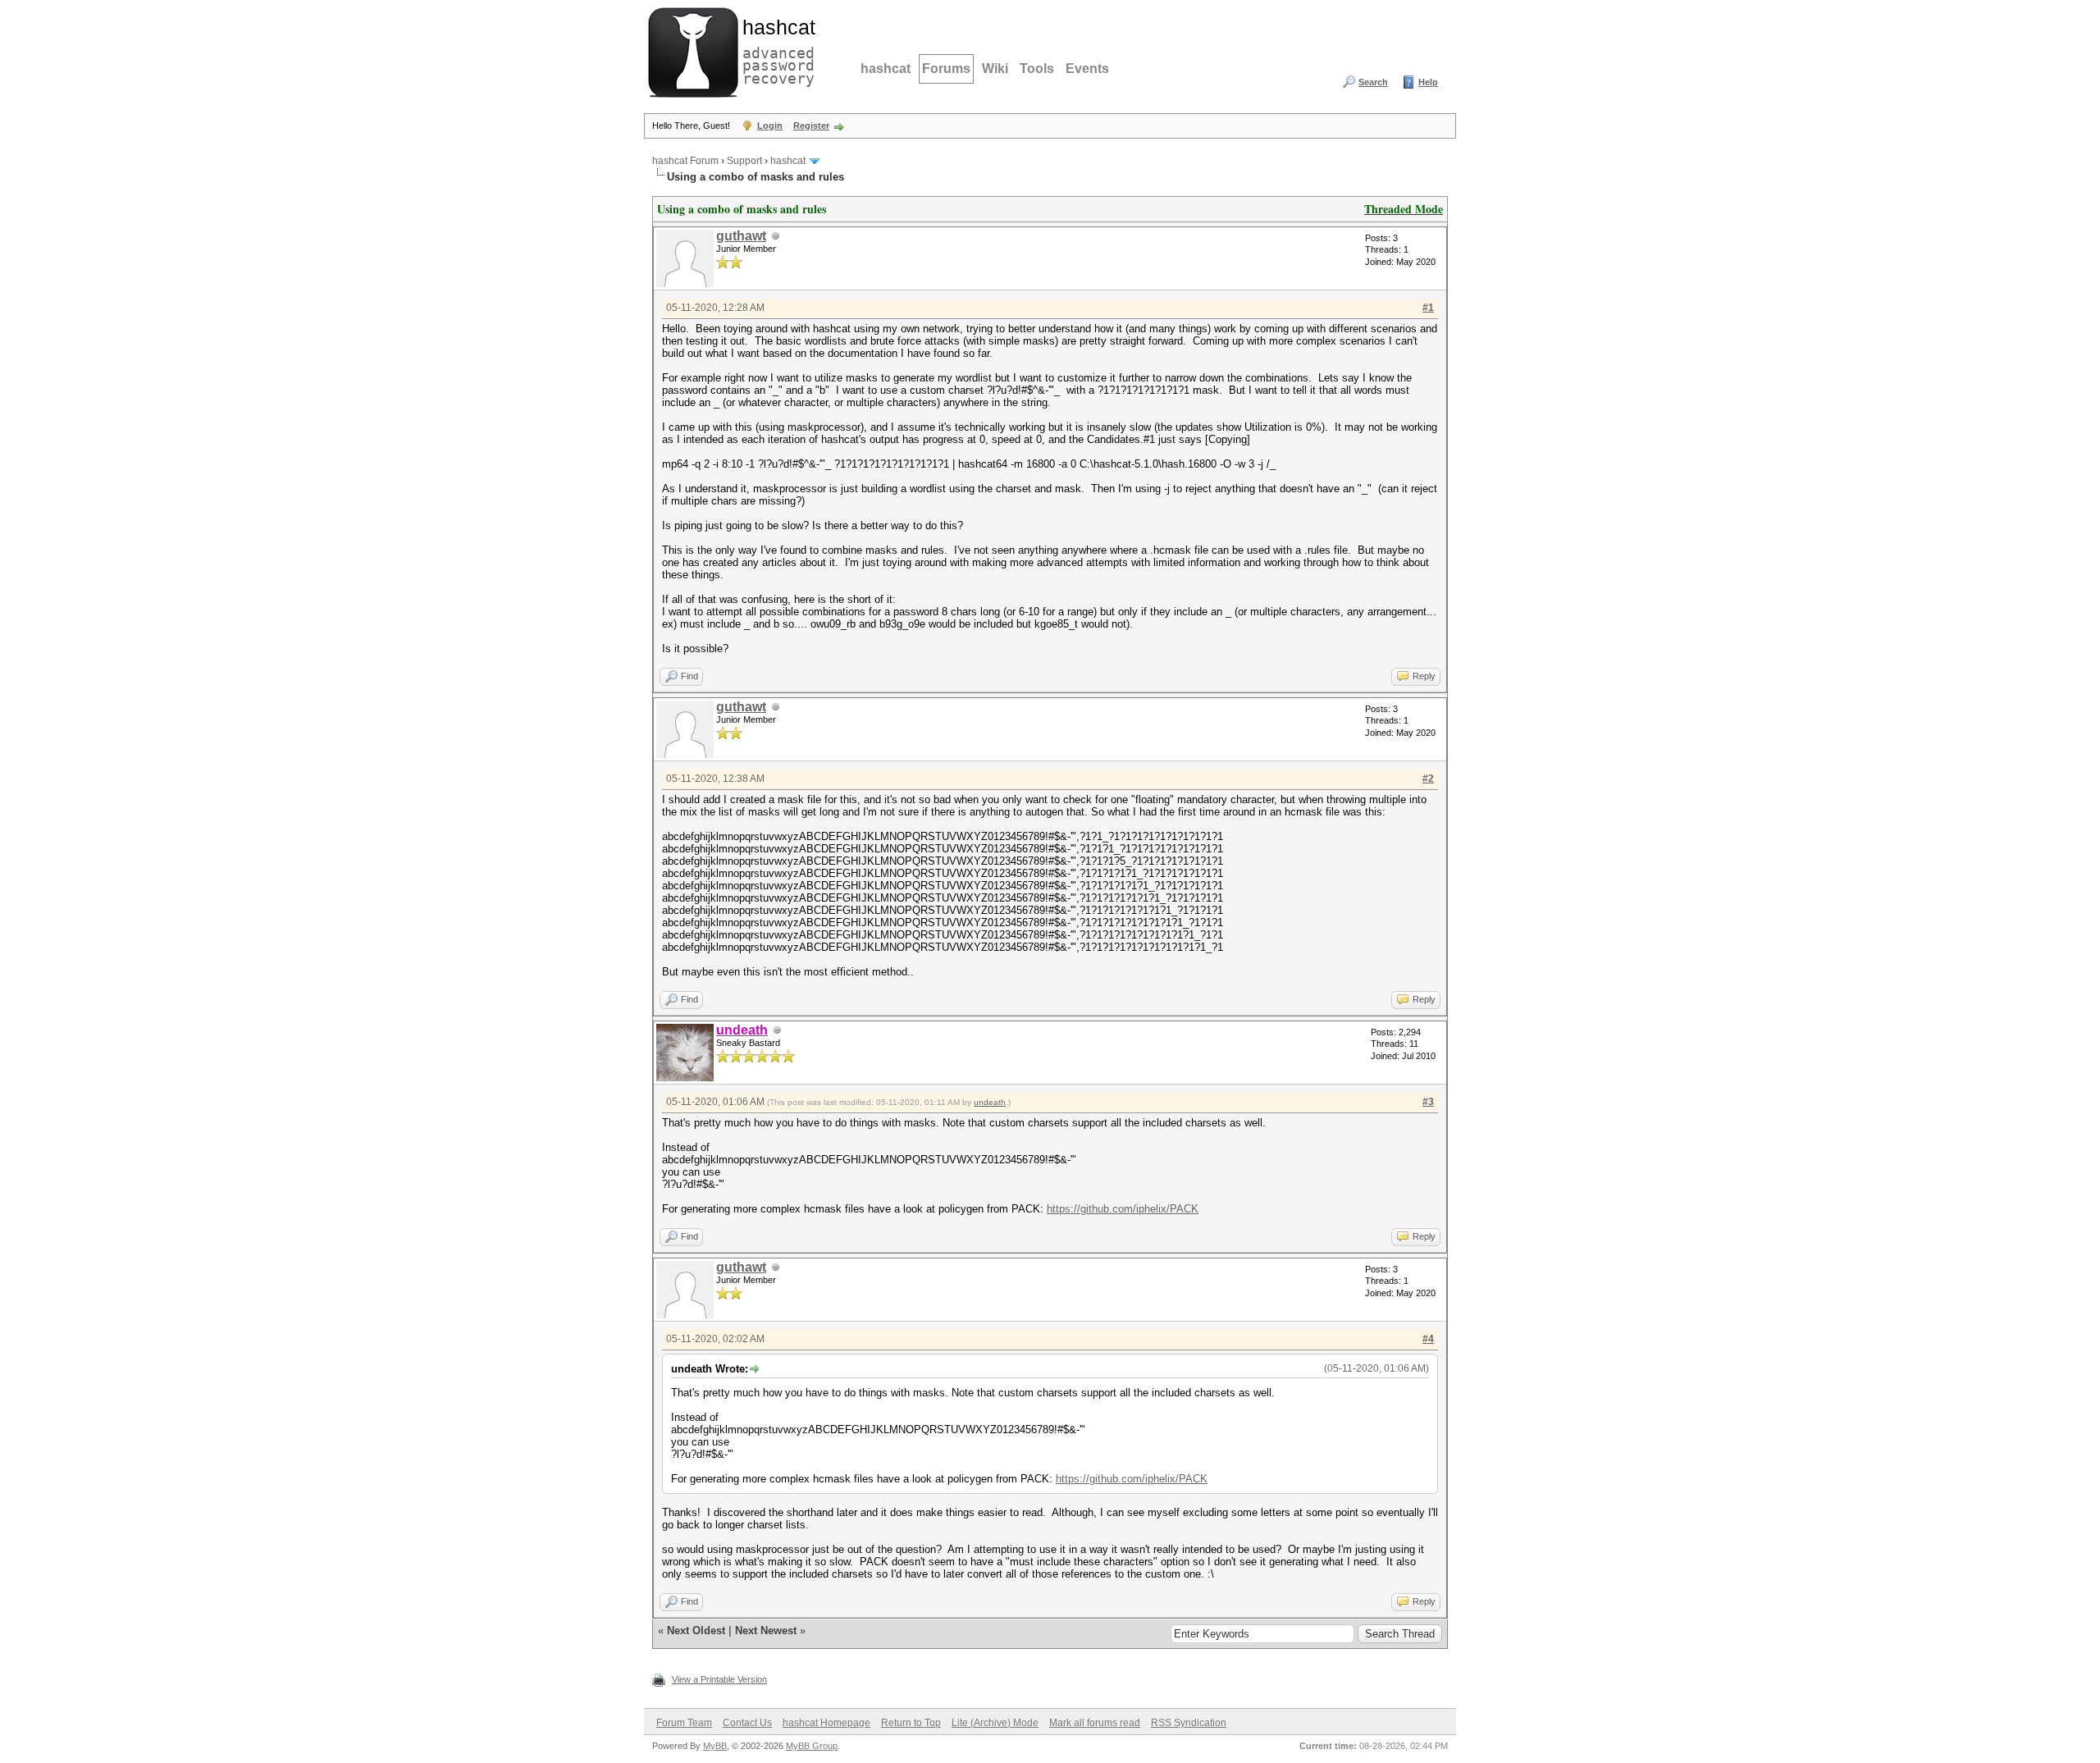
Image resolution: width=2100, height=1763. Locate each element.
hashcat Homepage (826, 1723)
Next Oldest (696, 1631)
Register (811, 126)
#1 (1428, 308)
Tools (1037, 69)
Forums (946, 69)
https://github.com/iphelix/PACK (1123, 1209)
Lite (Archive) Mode (995, 1723)
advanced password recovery (775, 50)
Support (744, 161)
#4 (1428, 1339)
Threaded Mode (1404, 209)
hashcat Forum (685, 161)
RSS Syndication (1189, 1723)
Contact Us (747, 1723)
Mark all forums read (1095, 1723)
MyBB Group (812, 1746)
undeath (990, 1102)
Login (770, 126)
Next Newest (766, 1631)
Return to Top (911, 1723)
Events (1087, 69)
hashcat (886, 69)
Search (1373, 82)
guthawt (741, 236)
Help (1428, 82)
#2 (1428, 779)
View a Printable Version (719, 1679)
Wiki (995, 69)
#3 (1428, 1102)
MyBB (715, 1746)
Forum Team (684, 1723)
